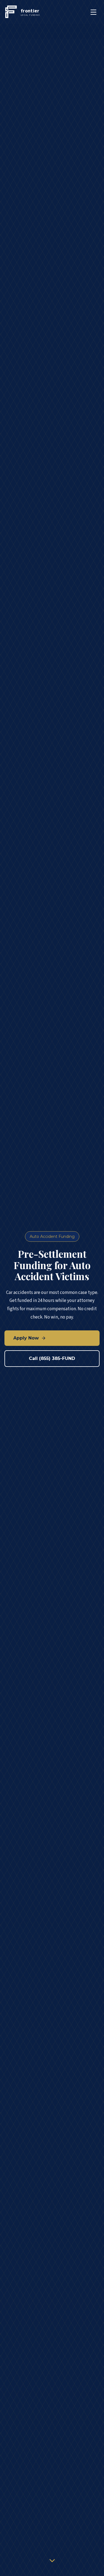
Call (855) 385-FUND (52, 1358)
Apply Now (26, 1338)
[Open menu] (93, 12)
